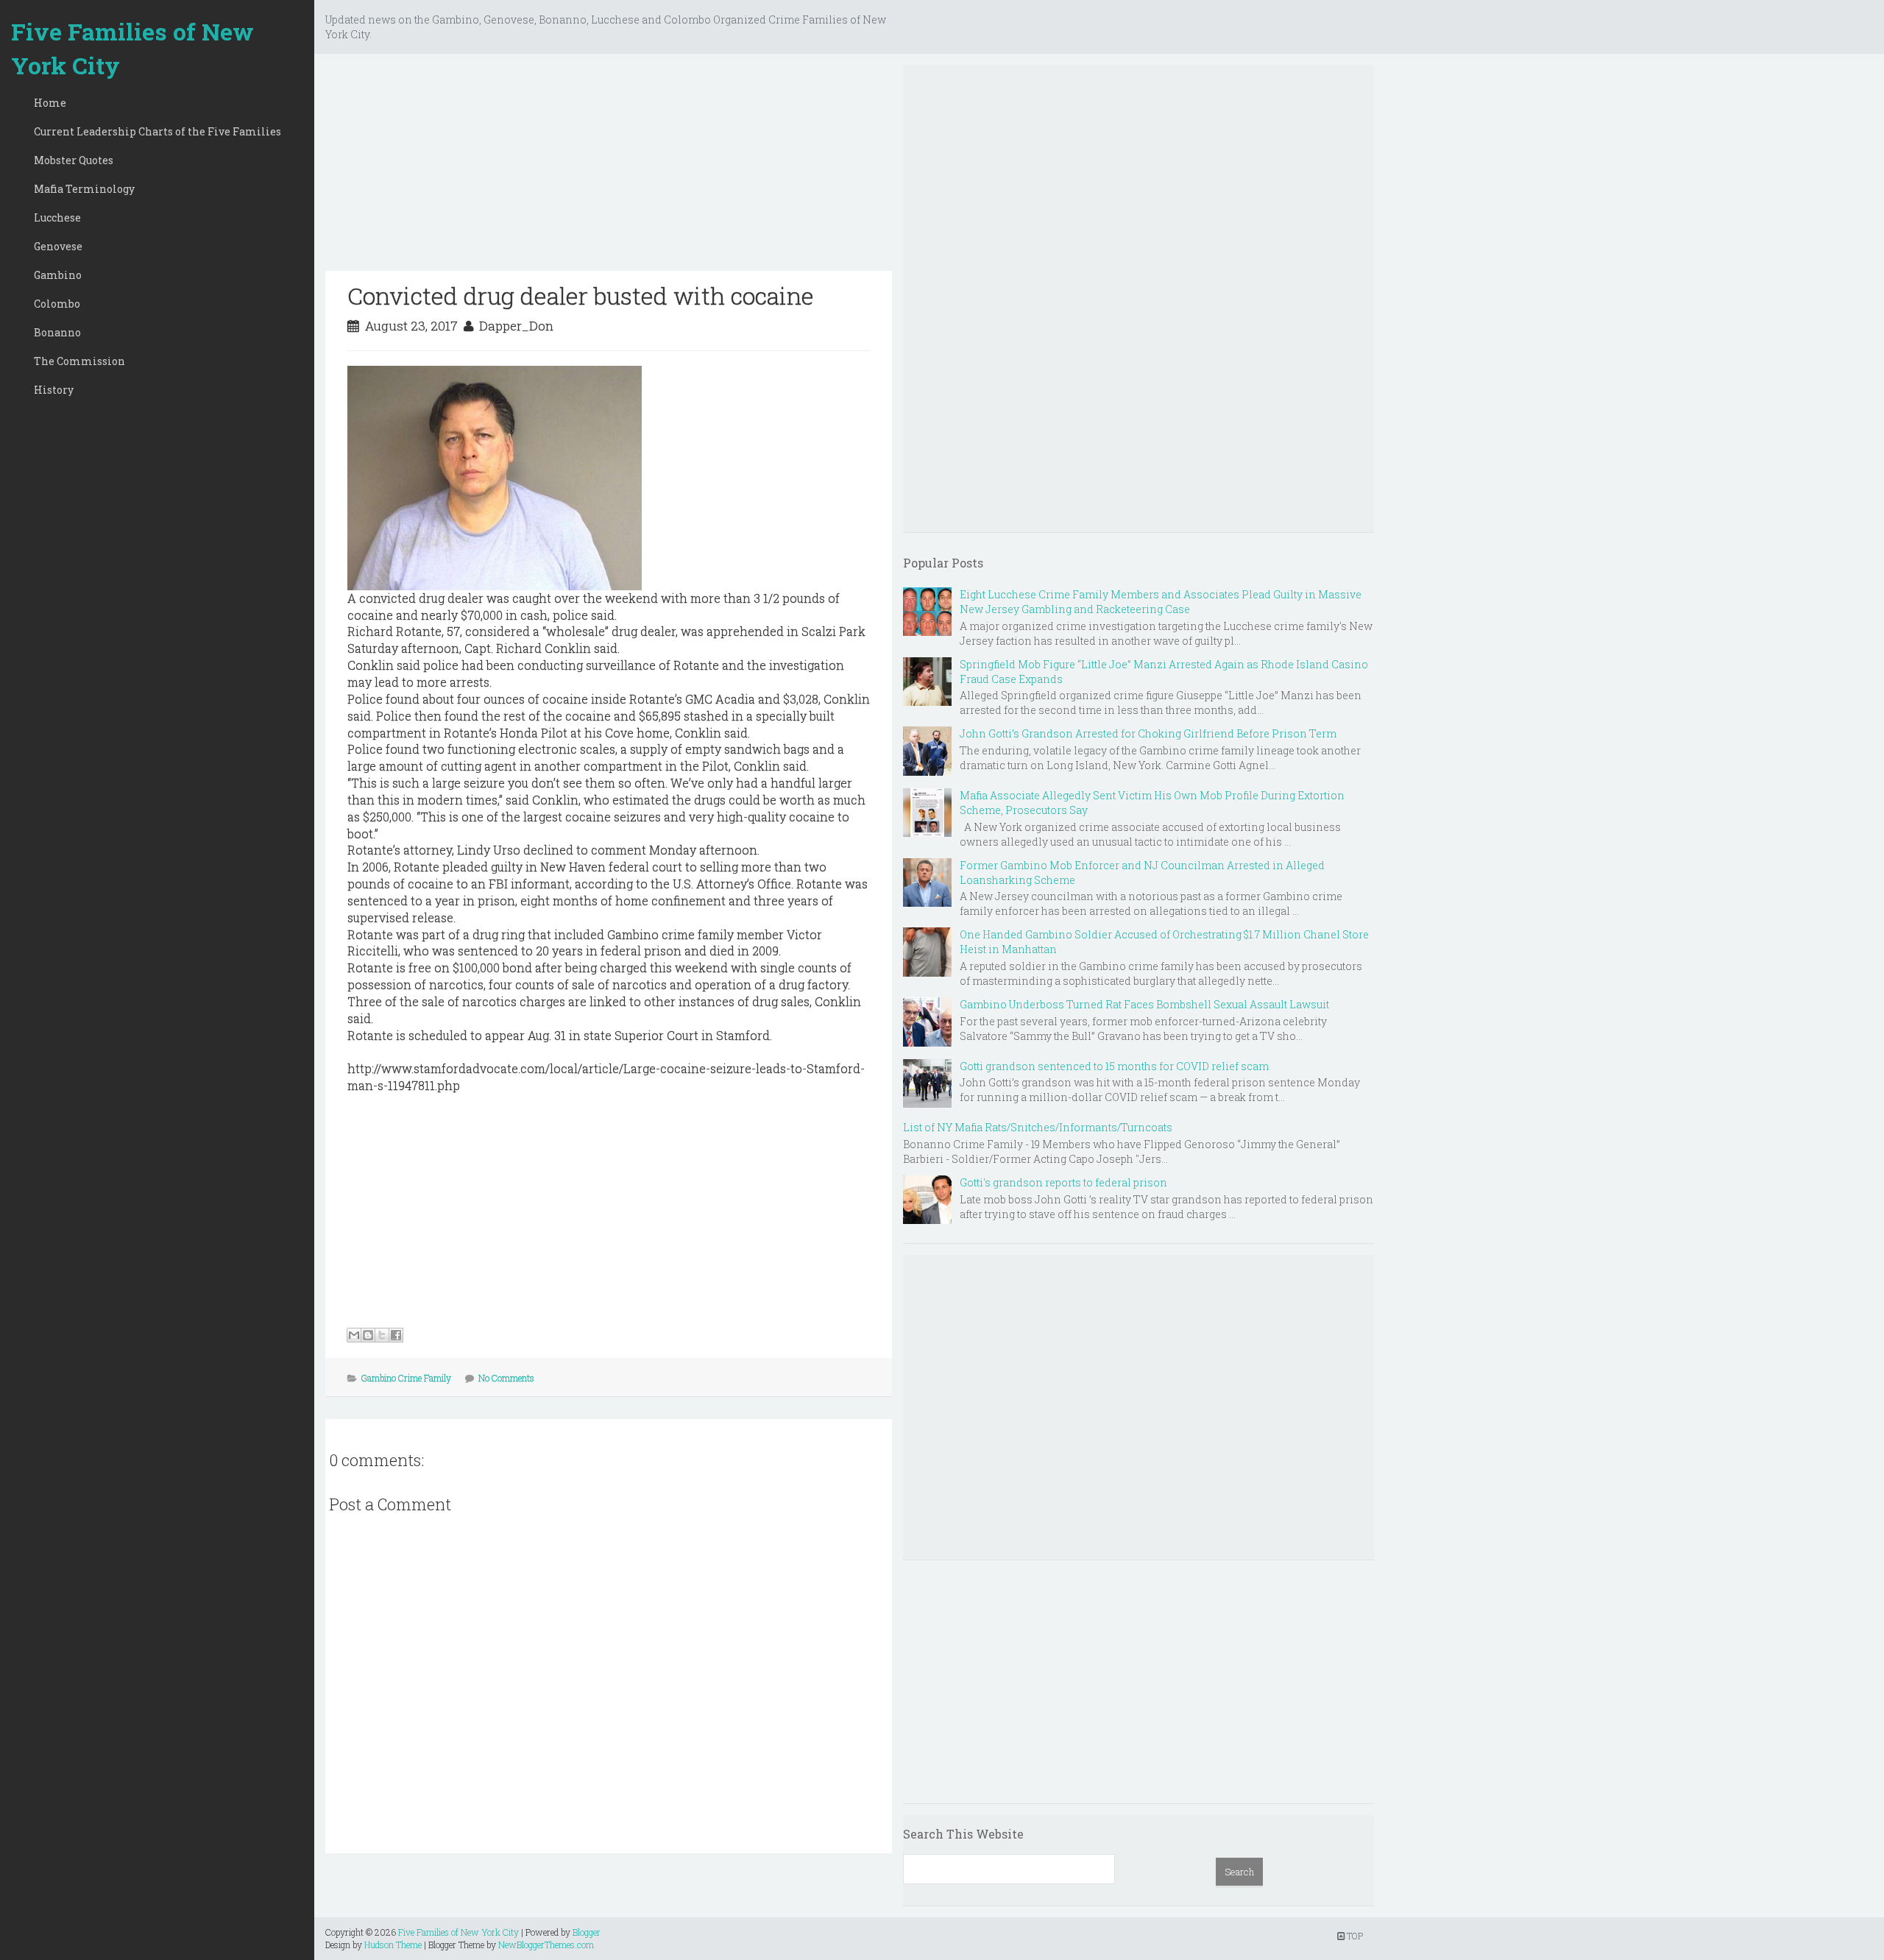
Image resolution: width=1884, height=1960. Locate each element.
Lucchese (57, 217)
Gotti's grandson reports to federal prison (1063, 1182)
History (54, 390)
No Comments (506, 1378)
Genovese (58, 246)
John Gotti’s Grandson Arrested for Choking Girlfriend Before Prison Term (1148, 733)
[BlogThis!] (368, 1335)
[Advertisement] (609, 168)
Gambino (58, 275)
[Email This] (354, 1335)
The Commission (79, 361)
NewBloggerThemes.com (546, 1945)
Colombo (57, 304)
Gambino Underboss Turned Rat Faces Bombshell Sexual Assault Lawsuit (1144, 1004)
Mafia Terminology (84, 189)
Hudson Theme (393, 1945)
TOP (1354, 1936)
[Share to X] (382, 1335)
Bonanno (57, 332)
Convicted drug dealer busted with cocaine (581, 296)
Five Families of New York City (132, 48)
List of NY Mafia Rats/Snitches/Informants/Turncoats (1038, 1127)
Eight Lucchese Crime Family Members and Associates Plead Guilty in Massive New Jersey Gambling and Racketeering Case (1161, 602)
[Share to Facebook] (396, 1335)
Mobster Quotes (74, 160)
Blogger (587, 1932)
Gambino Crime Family (406, 1378)
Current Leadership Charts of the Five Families (157, 131)
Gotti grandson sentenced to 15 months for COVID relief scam (1114, 1066)
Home (50, 103)
